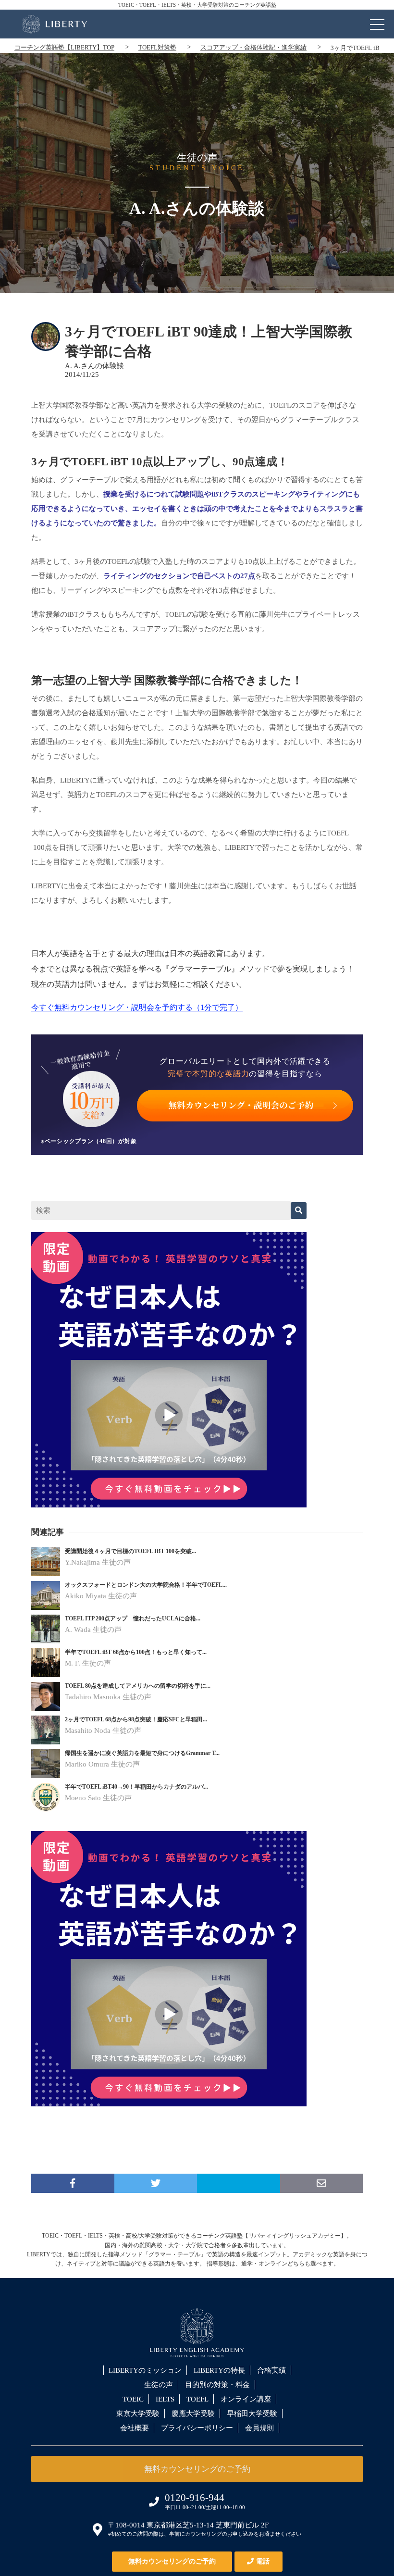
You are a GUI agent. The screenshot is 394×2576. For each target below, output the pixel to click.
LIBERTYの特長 (219, 2370)
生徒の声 (159, 2385)
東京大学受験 (138, 2414)
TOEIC (133, 2399)
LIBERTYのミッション (145, 2370)
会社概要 (135, 2428)
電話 (263, 2561)
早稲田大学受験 (252, 2414)
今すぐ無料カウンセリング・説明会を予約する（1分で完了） (137, 1007)
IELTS (165, 2399)
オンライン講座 (246, 2399)
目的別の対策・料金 (217, 2385)
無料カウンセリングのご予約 (172, 2561)
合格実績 (271, 2370)
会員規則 (259, 2428)
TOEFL (197, 2399)
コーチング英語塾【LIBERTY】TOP (64, 47)
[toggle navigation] (377, 22)
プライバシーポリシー (197, 2428)
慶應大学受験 (193, 2414)
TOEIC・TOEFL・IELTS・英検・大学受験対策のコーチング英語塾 (197, 5)
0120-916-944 (195, 2498)
